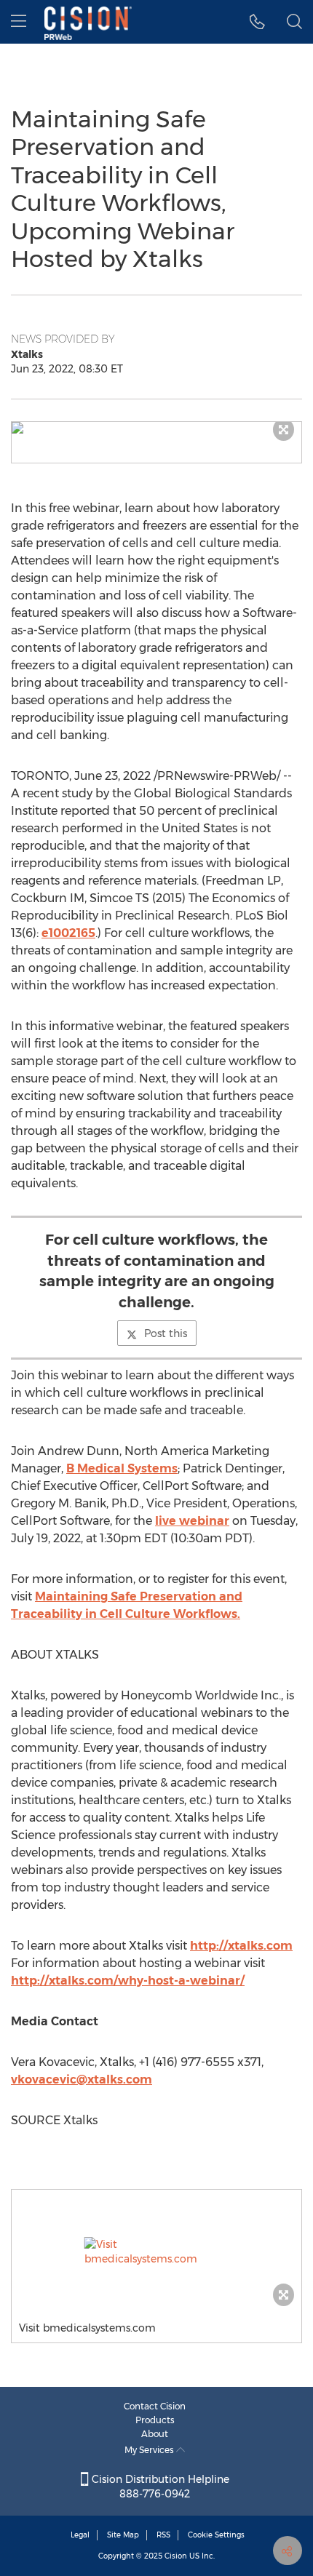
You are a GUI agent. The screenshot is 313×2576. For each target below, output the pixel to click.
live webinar (192, 1521)
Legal (80, 2535)
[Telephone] (257, 22)
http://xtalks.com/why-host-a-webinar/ (128, 1981)
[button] (156, 428)
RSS (163, 2535)
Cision (176, 2556)
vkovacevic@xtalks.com (82, 2079)
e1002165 (68, 933)
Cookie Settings (216, 2535)
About (155, 2434)
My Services (150, 2450)
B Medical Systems (122, 1468)
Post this (166, 1333)
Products (155, 2420)
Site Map (123, 2535)
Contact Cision (155, 2406)
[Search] (294, 22)
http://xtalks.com (241, 1946)
